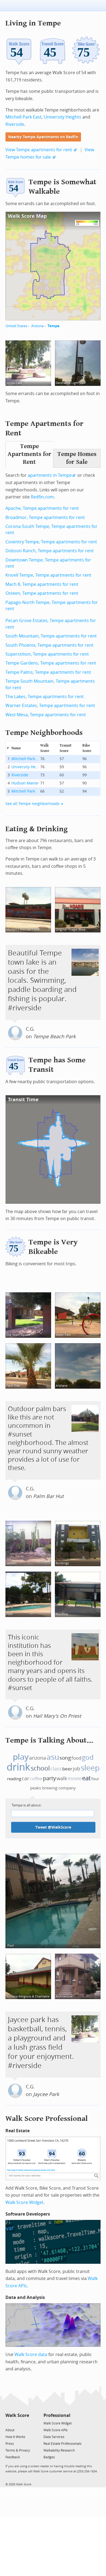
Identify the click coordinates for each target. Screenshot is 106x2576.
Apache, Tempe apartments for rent (42, 508)
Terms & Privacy (18, 2450)
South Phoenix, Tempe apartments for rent (49, 645)
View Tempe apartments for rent (39, 150)
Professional (57, 2415)
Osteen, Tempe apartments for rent (42, 593)
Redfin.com (42, 497)
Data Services (54, 2437)
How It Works (15, 2437)
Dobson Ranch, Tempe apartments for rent (50, 551)
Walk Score (17, 2415)
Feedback (13, 2457)
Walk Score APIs (56, 2430)
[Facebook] (17, 2423)
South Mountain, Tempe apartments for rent (51, 636)
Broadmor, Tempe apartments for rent (45, 517)
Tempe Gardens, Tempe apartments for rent (51, 663)
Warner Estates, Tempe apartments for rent (50, 706)
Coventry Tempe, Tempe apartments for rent (51, 542)
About (10, 2430)
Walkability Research (59, 2450)
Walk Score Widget (24, 2202)
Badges (49, 2457)
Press (10, 2444)
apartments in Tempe (50, 475)
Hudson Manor (25, 783)
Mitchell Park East (24, 117)
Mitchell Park (23, 791)
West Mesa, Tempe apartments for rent (46, 715)
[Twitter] (9, 2423)
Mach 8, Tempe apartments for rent (42, 584)
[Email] (25, 2423)
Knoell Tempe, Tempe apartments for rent (48, 575)
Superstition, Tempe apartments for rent (47, 654)
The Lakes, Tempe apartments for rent (45, 697)
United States (16, 326)
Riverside (15, 124)
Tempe (54, 326)
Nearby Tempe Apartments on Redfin (43, 137)
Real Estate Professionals (63, 2444)
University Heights (63, 117)
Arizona (37, 326)
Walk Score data (31, 2355)
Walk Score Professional (47, 2119)
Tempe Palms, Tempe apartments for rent (48, 672)
